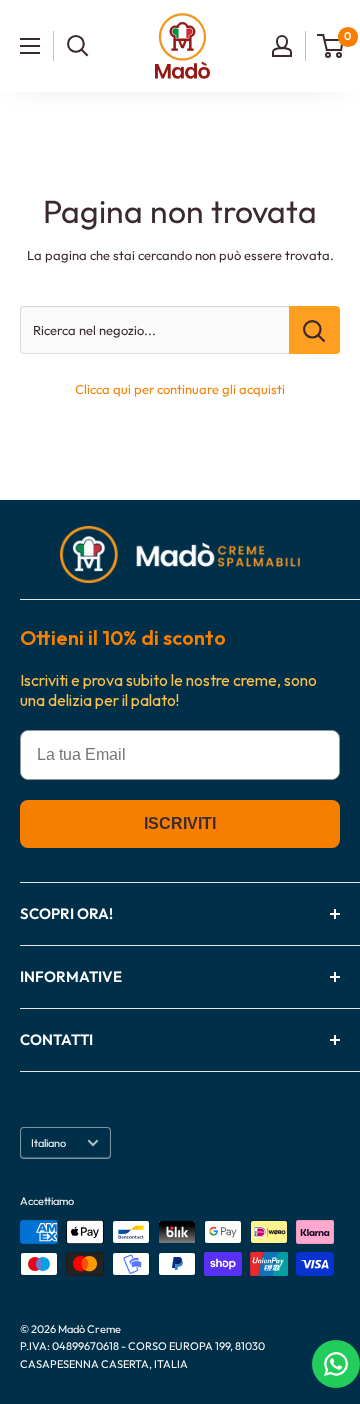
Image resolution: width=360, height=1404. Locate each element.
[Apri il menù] (30, 46)
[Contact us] (336, 1364)
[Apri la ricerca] (78, 46)
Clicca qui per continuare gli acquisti (180, 389)
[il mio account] (282, 46)
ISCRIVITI (180, 823)
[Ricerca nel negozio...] (314, 330)
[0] (331, 46)
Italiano (48, 1143)
